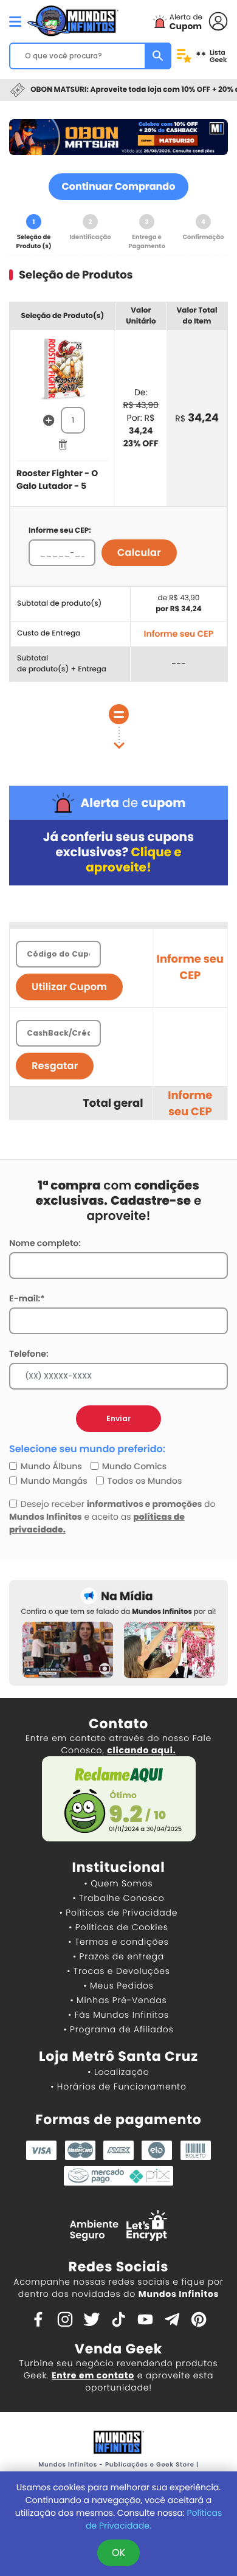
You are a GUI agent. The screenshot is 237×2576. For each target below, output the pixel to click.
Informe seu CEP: (60, 531)
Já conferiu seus (118, 852)
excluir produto (63, 444)
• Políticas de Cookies (118, 1927)
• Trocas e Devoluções (118, 1971)
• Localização (118, 2072)
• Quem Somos (119, 1883)
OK (118, 2553)
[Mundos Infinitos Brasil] (73, 19)
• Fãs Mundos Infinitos (118, 2015)
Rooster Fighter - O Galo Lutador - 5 (57, 480)
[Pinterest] (199, 2318)
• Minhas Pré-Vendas (118, 2000)
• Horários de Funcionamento (118, 2086)
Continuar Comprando (119, 186)
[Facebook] (38, 2318)
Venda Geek (118, 2349)
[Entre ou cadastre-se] (218, 20)
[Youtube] (145, 2318)
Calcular (139, 552)
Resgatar (55, 1066)
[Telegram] (172, 2318)
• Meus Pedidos (118, 1986)
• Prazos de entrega (118, 1956)
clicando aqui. (141, 1750)
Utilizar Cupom (69, 987)
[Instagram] (65, 2318)
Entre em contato (93, 2375)
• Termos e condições (118, 1942)
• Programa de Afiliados (118, 2029)
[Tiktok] (118, 2318)
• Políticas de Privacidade (118, 1913)
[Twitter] (92, 2318)
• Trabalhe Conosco (118, 1898)
